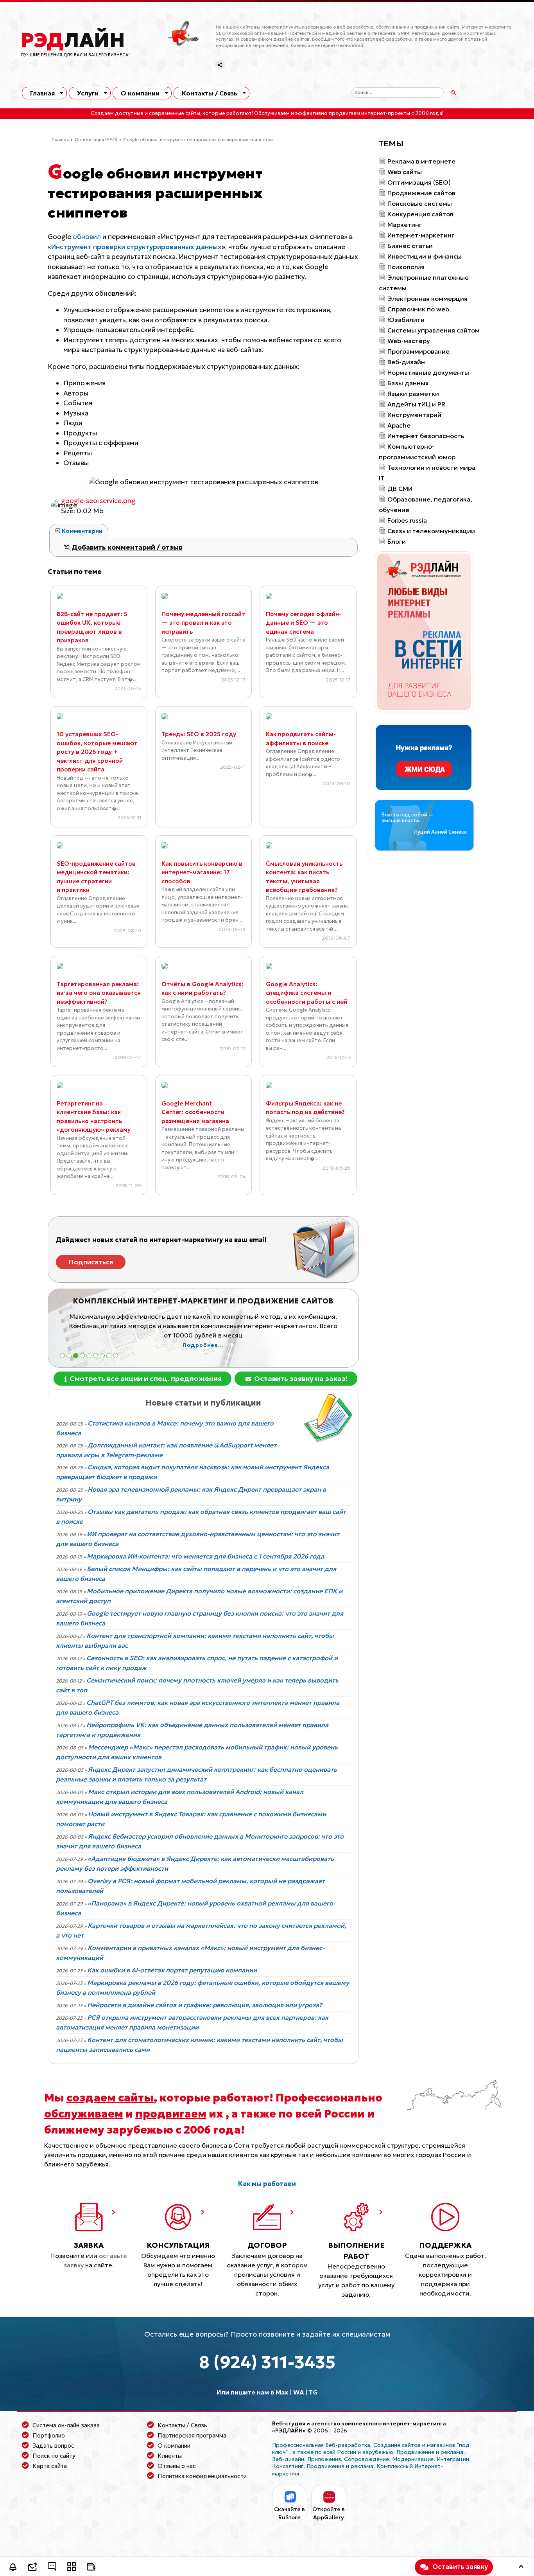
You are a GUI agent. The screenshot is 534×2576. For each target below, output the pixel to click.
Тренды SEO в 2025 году (199, 734)
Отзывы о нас (177, 2466)
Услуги (88, 93)
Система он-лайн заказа (66, 2425)
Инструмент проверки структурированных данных (136, 247)
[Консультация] (52, 2568)
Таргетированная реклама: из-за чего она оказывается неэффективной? (99, 993)
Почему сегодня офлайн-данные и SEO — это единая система (304, 623)
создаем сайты (110, 2098)
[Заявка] (32, 2568)
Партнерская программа (192, 2435)
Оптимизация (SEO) (96, 140)
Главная (42, 93)
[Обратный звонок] (13, 2568)
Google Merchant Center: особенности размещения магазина (195, 1112)
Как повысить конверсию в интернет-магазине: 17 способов (202, 872)
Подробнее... (203, 1345)
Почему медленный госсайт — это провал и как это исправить (203, 623)
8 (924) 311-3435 (267, 2362)
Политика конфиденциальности (202, 2476)
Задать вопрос (53, 2446)
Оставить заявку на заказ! (300, 1378)
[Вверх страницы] (521, 2568)
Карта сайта (50, 2466)
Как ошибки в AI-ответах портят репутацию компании (172, 1970)
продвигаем (171, 2114)
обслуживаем (84, 2114)
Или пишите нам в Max (252, 2392)
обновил (87, 237)
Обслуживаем (272, 113)
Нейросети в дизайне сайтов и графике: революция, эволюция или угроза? (205, 2005)
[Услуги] (72, 2568)
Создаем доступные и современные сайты (145, 113)
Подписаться (91, 1262)
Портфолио (49, 2435)
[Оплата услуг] (91, 2568)
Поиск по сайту (54, 2456)
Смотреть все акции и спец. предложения (145, 1378)
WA (298, 2392)
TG (313, 2392)
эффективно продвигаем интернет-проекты (353, 113)
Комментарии (82, 531)
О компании (140, 93)
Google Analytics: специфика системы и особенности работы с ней (306, 993)
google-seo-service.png (98, 501)
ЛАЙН (73, 40)
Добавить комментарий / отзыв (126, 547)
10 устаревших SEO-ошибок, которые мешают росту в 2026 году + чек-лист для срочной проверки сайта (97, 752)
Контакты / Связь (210, 93)
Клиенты (170, 2456)
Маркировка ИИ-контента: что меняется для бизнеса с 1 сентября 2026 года (205, 1556)
